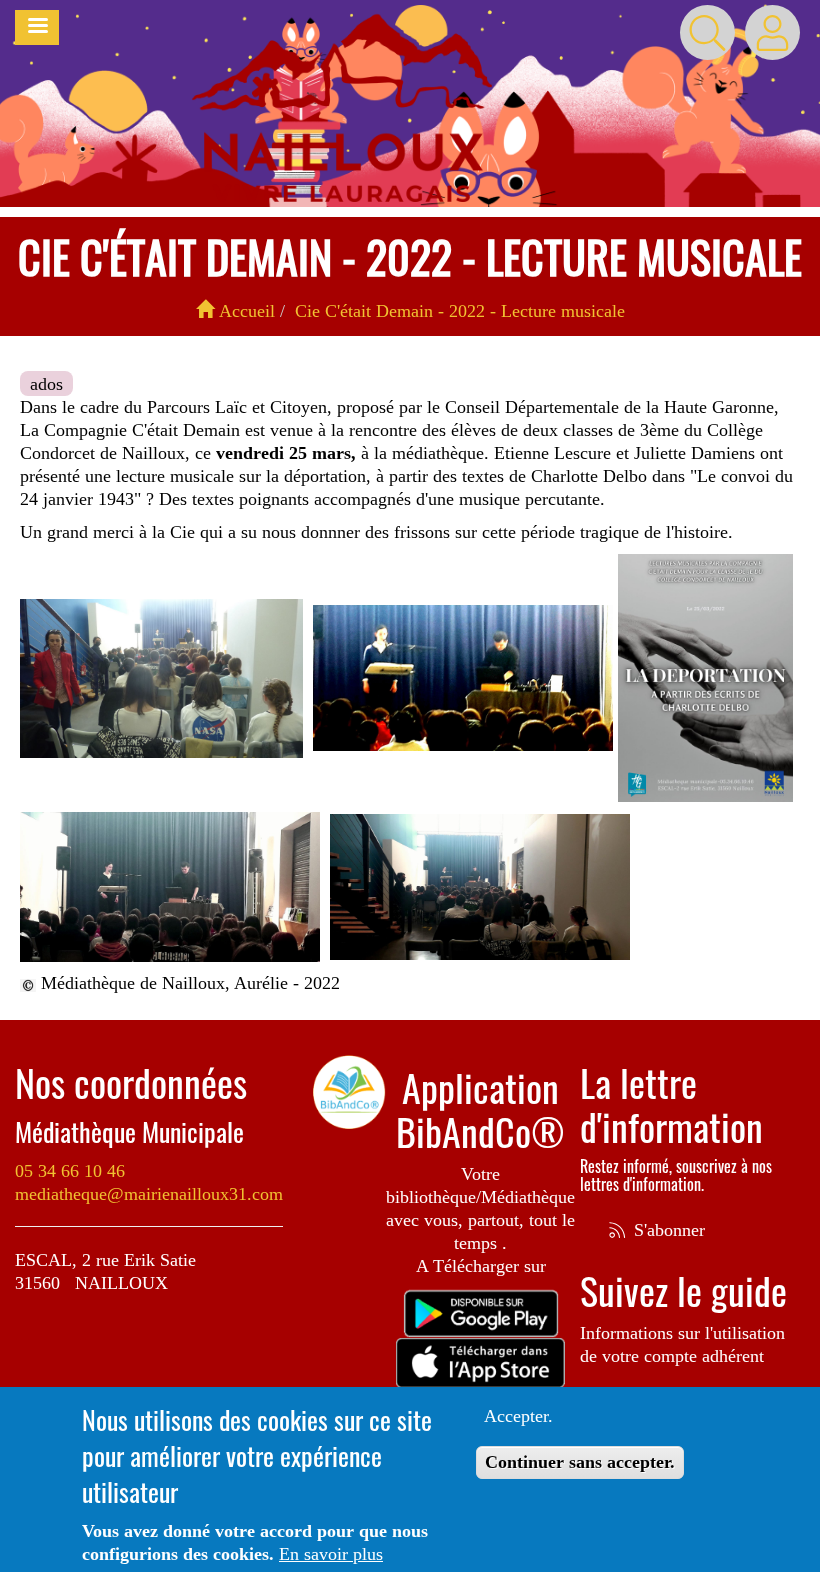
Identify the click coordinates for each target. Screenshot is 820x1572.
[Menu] (37, 27)
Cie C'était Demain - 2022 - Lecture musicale (460, 311)
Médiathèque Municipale (129, 1132)
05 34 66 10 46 (70, 1171)
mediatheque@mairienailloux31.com (149, 1194)
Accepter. (518, 1416)
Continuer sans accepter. (580, 1462)
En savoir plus (331, 1554)
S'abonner (667, 1230)
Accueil (244, 311)
